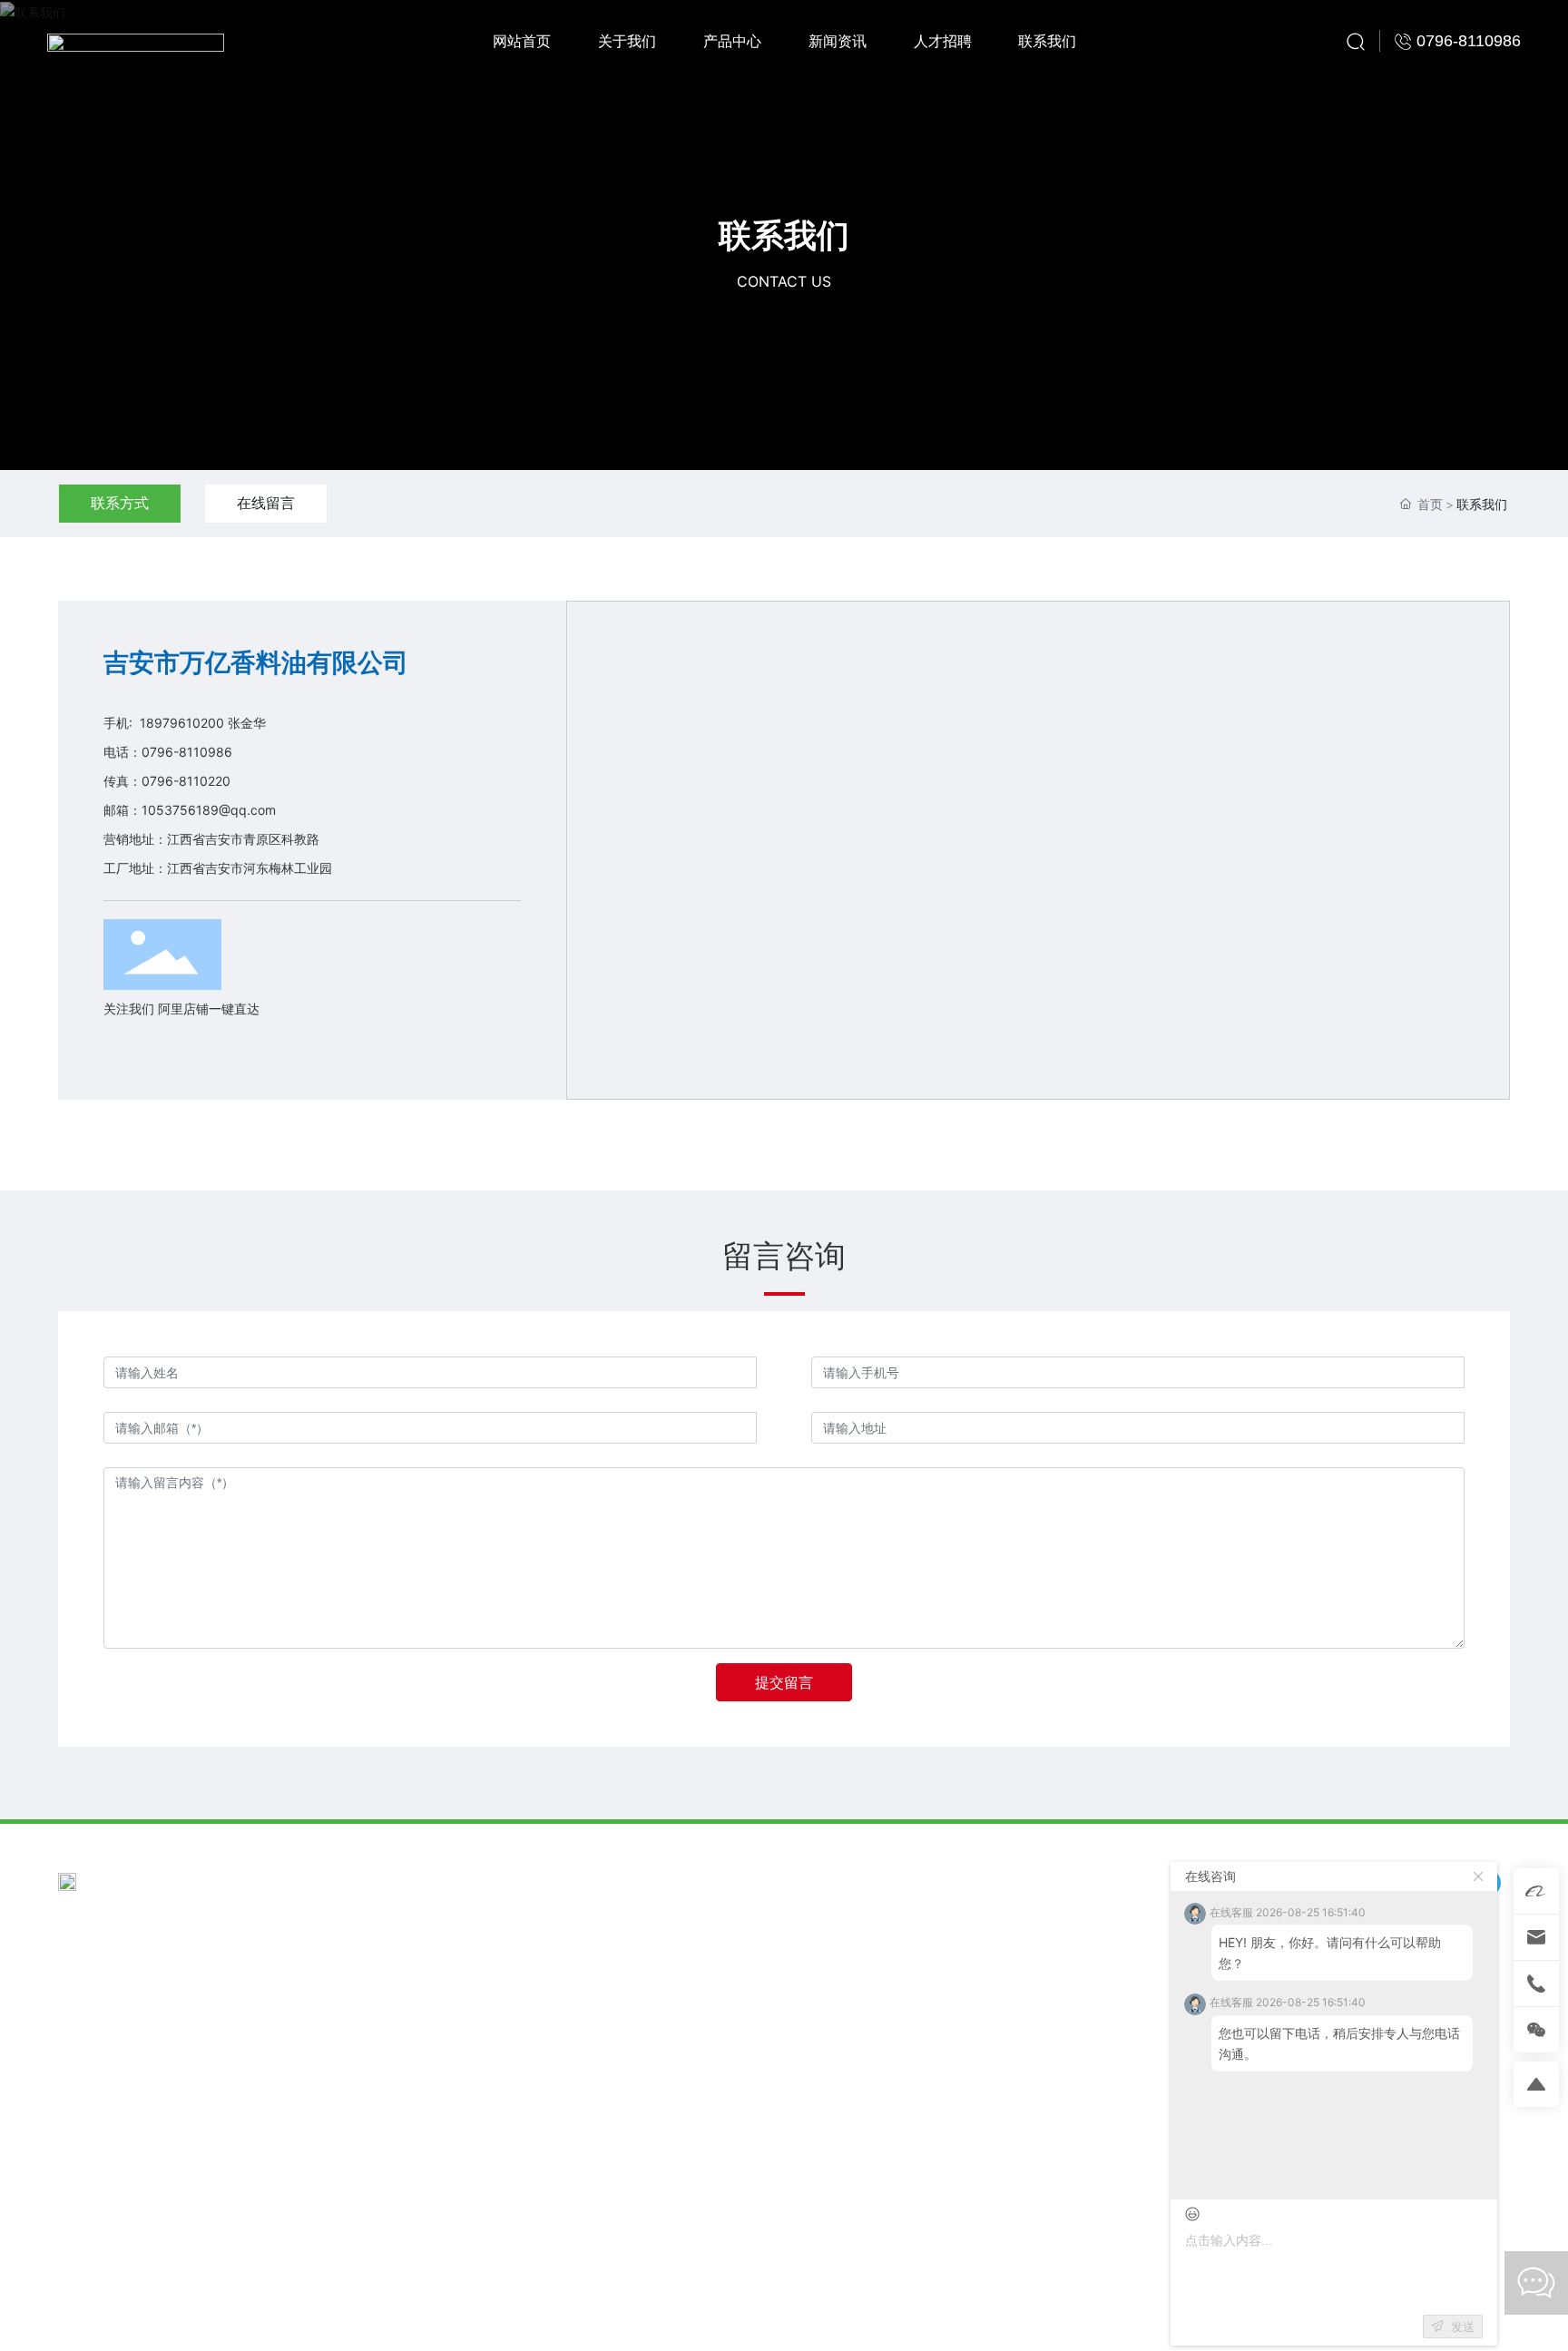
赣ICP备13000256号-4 (1233, 2320)
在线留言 (266, 503)
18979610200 (182, 723)
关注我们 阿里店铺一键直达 (181, 1009)
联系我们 (784, 236)
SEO (1498, 2320)
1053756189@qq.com (209, 810)
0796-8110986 (187, 752)
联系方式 (120, 503)
